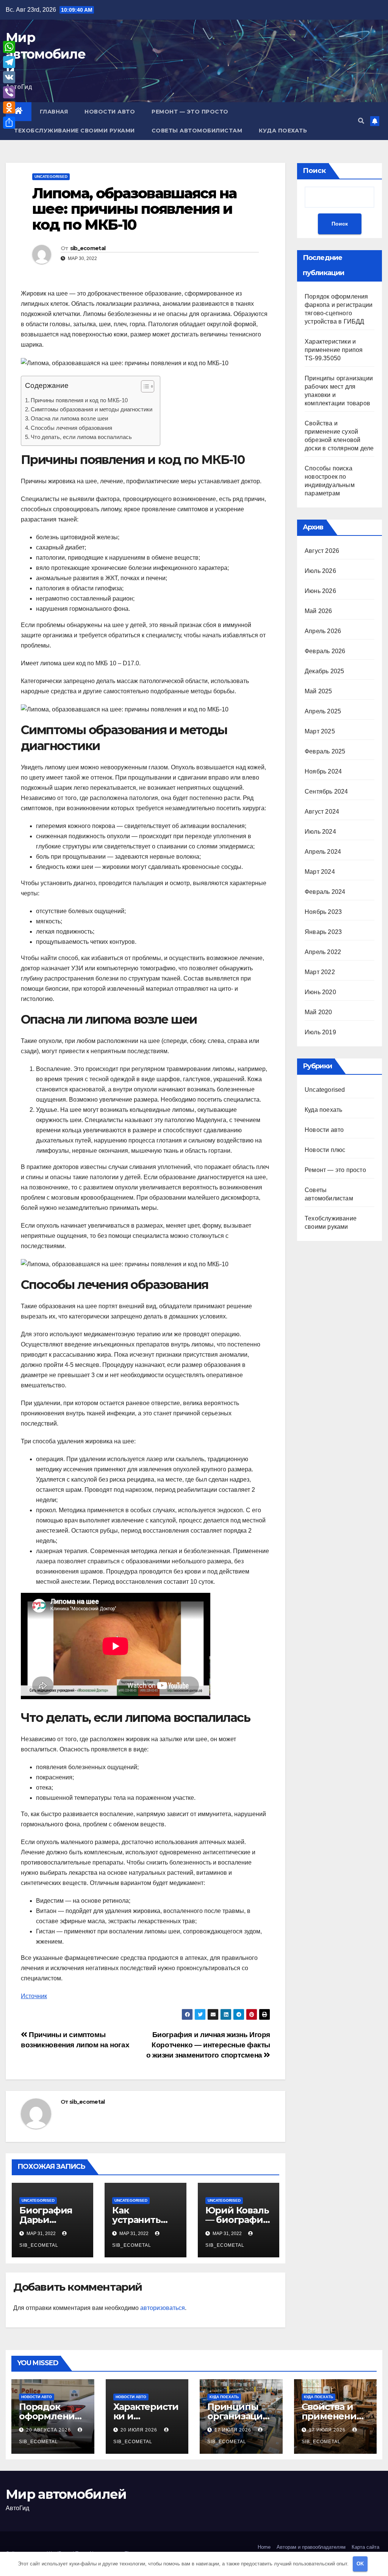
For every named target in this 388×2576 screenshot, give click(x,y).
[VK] (9, 77)
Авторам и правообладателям (311, 2547)
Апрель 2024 (323, 852)
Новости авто (110, 112)
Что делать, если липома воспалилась (81, 437)
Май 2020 (318, 1012)
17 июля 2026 (234, 2430)
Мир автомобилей (45, 54)
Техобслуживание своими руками (74, 131)
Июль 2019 (320, 1032)
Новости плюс (325, 1150)
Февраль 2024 (325, 892)
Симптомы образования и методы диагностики (92, 409)
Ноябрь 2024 (323, 771)
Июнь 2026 (320, 591)
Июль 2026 (320, 571)
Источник (34, 1996)
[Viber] (9, 92)
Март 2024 (320, 872)
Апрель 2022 (323, 952)
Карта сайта (365, 2547)
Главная (54, 112)
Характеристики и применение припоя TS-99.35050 (334, 350)
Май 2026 (318, 611)
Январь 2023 (323, 932)
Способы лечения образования (71, 428)
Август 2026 (322, 551)
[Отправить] (9, 123)
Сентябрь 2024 (326, 791)
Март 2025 (320, 731)
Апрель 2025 (323, 711)
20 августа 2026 (49, 2430)
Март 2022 (320, 972)
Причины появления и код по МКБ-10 (79, 400)
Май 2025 (318, 691)
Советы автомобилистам (197, 131)
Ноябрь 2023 (323, 912)
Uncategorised (51, 177)
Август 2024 (322, 812)
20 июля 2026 (140, 2430)
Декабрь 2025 (324, 671)
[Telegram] (9, 62)
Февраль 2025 (325, 751)
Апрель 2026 (323, 631)
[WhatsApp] (9, 47)
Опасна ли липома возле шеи (69, 418)
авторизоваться (163, 2308)
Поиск (314, 171)
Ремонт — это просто (190, 112)
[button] (361, 121)
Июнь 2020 (320, 992)
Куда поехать (283, 131)
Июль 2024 (320, 832)
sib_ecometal (88, 248)
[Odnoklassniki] (9, 107)
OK (360, 2564)
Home (264, 2547)
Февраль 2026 (325, 651)
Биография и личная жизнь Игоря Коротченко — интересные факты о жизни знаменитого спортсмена (208, 2045)
